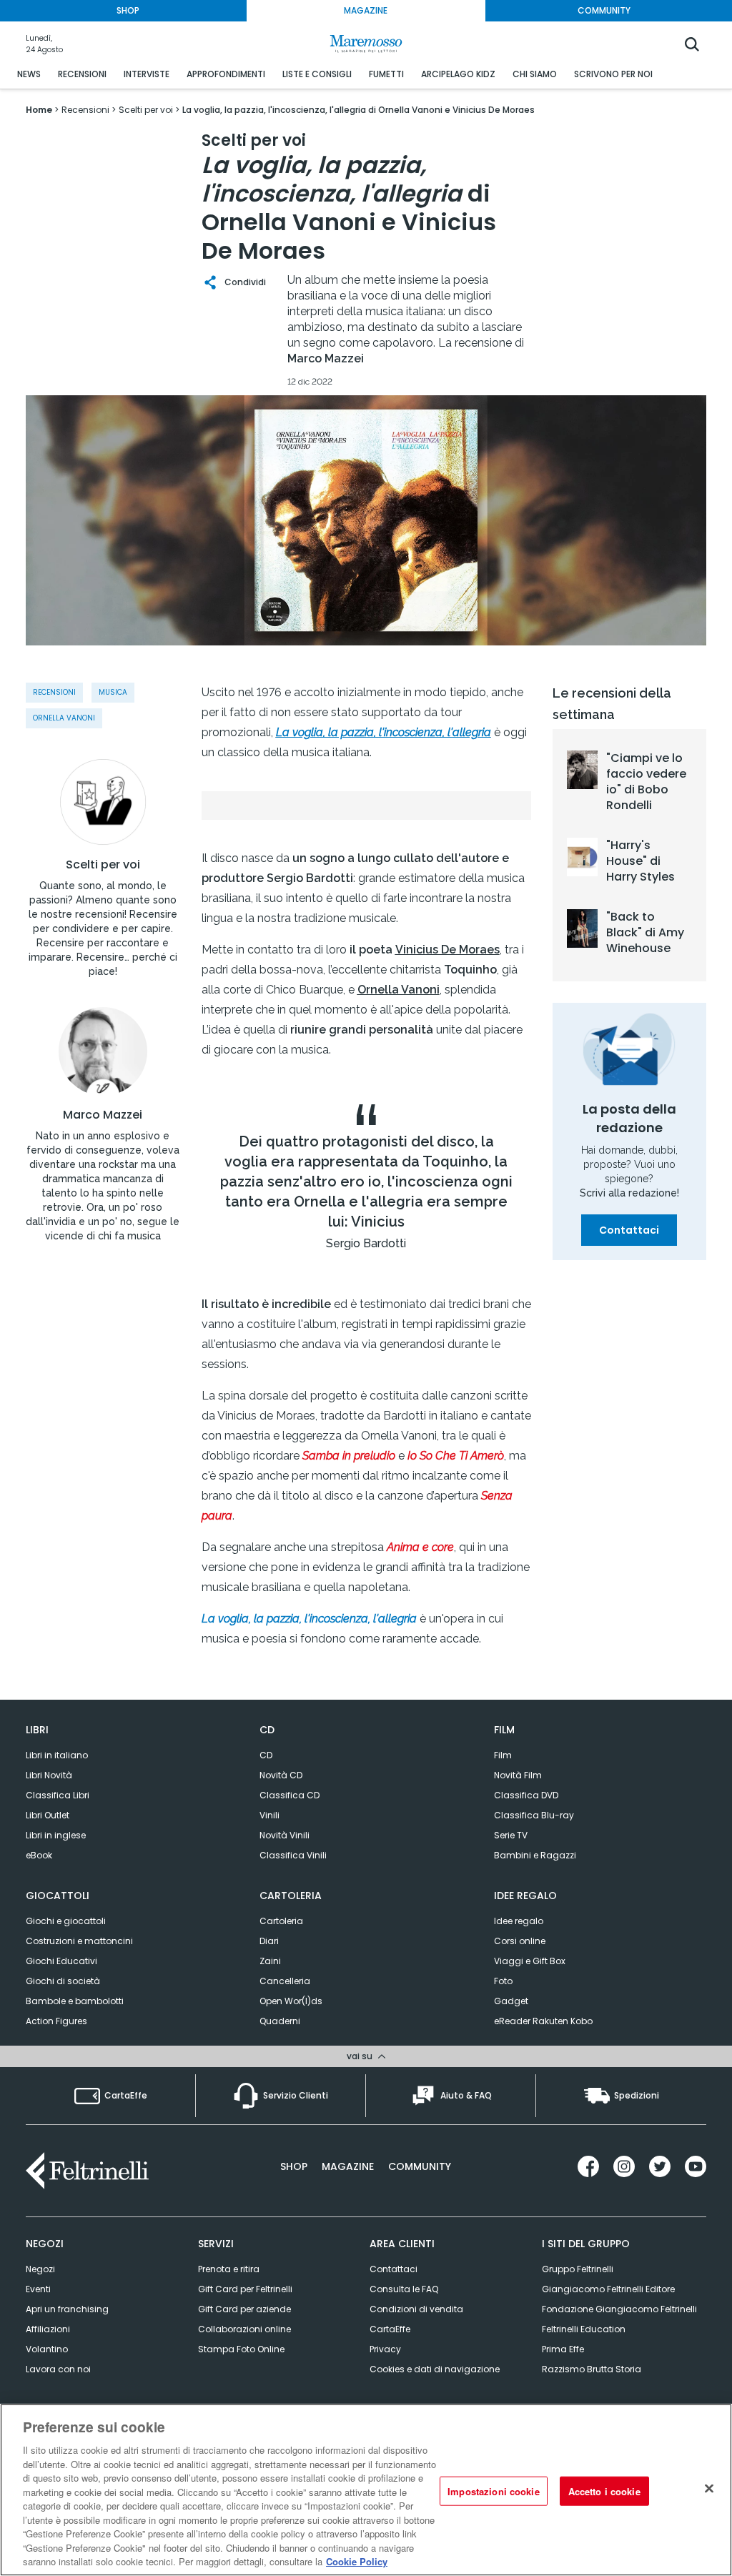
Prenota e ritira (229, 2269)
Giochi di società (63, 1981)
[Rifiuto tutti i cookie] (709, 2488)
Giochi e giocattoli (66, 1921)
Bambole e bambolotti (75, 2001)
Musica (113, 692)
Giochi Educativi (61, 1961)
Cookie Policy (357, 2561)
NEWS (29, 74)
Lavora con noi (58, 2369)
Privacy (385, 2349)
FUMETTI (386, 74)
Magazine (348, 2166)
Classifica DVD (526, 1795)
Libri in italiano (57, 1755)
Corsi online (520, 1941)
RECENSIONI (82, 74)
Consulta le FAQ (404, 2289)
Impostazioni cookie (493, 2491)
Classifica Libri (58, 1795)
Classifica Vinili (293, 1855)
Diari (269, 1941)
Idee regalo (519, 1921)
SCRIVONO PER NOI (613, 74)
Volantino (47, 2349)
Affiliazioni (48, 2329)
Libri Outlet (48, 1815)
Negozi (40, 2269)
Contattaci (629, 1230)
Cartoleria (281, 1921)
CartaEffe (390, 2329)
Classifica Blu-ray (534, 1815)
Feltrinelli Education (584, 2329)
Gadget (511, 2001)
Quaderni (280, 2021)
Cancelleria (285, 1981)
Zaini (270, 1961)
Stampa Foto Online (241, 2349)
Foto (503, 1981)
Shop (294, 2166)
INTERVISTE (147, 74)
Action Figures (56, 2021)
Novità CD (281, 1775)
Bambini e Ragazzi (535, 1855)
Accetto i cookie (604, 2491)
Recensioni (54, 692)
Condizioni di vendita (416, 2309)
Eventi (38, 2289)
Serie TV (511, 1835)
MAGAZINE (366, 10)
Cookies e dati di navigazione (435, 2369)
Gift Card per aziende (244, 2309)
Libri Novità (49, 1775)
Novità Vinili (285, 1835)
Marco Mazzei (103, 1115)
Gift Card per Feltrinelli (245, 2289)
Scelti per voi (103, 865)
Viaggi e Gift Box (530, 1961)
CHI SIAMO (535, 74)
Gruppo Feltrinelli (578, 2269)
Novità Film (518, 1775)
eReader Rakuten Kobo (543, 2021)
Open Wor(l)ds (291, 2001)
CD (266, 1755)
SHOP (128, 10)
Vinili (269, 1815)
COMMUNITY (604, 10)
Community (420, 2166)
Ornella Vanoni (64, 718)
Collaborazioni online (244, 2329)
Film (503, 1755)
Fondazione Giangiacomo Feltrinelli (619, 2309)
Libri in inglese (56, 1835)
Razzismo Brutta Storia (592, 2369)
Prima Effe (563, 2349)
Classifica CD (290, 1795)
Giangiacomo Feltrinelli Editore (608, 2289)
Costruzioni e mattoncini (79, 1941)
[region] (366, 2490)
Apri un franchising (67, 2309)
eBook (39, 1855)
